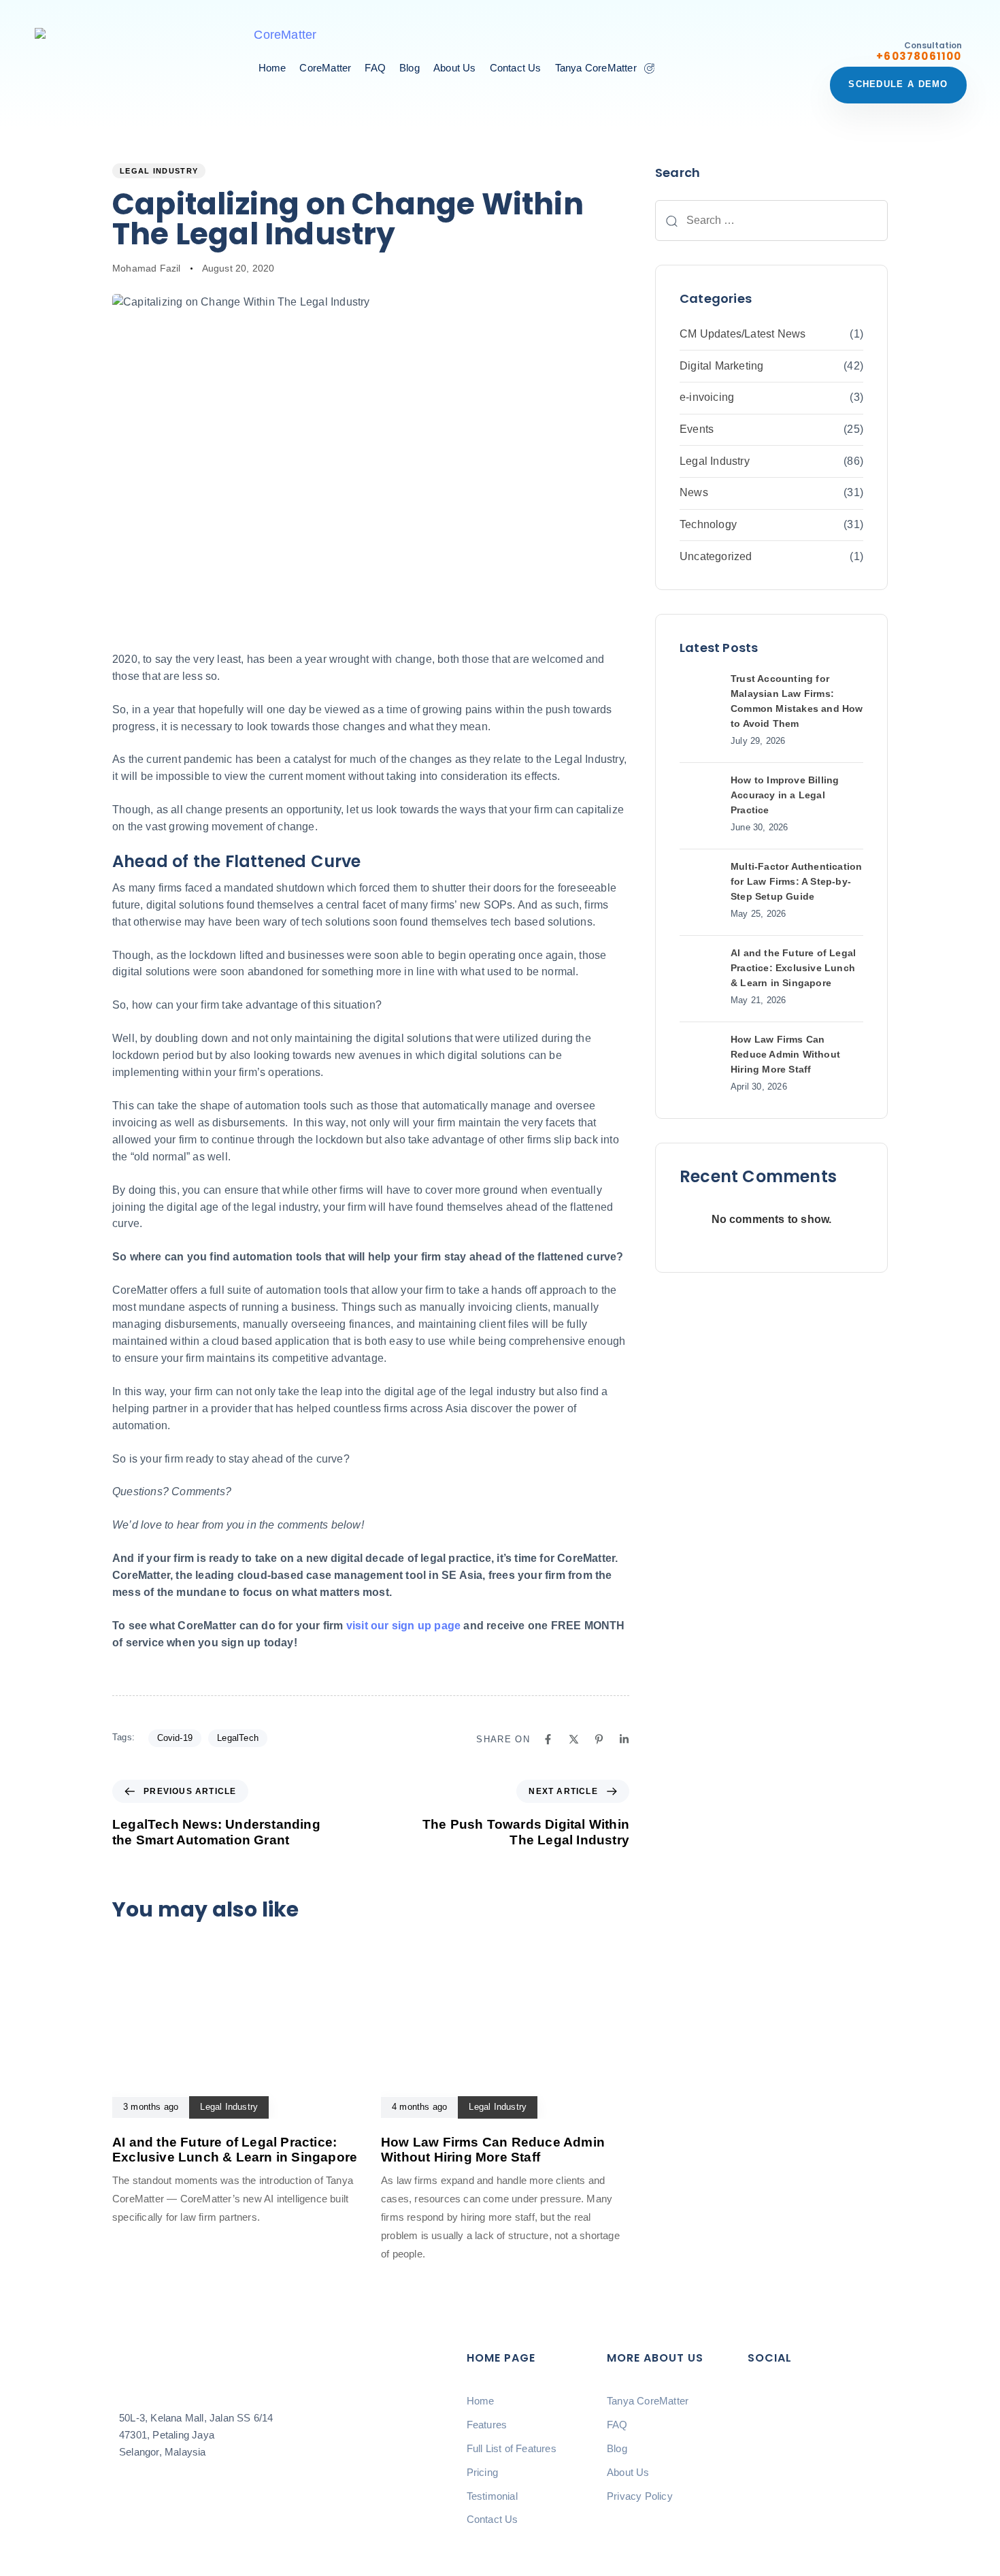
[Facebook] (548, 1739)
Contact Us (516, 68)
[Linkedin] (624, 1739)
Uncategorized (716, 556)
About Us (455, 68)
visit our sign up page (403, 1626)
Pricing (482, 2472)
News (694, 492)
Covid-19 (175, 1738)
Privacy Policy (640, 2496)
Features (487, 2425)
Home (272, 68)
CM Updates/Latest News (743, 334)
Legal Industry (159, 171)
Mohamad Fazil (147, 268)
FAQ (375, 68)
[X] (574, 1739)
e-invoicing (707, 397)
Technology (708, 524)
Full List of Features (512, 2448)
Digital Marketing (721, 366)
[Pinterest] (599, 1739)
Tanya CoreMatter (596, 68)
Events (697, 429)
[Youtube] (765, 2444)
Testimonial (492, 2496)
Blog (410, 68)
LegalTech (238, 1738)
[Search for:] (771, 221)
